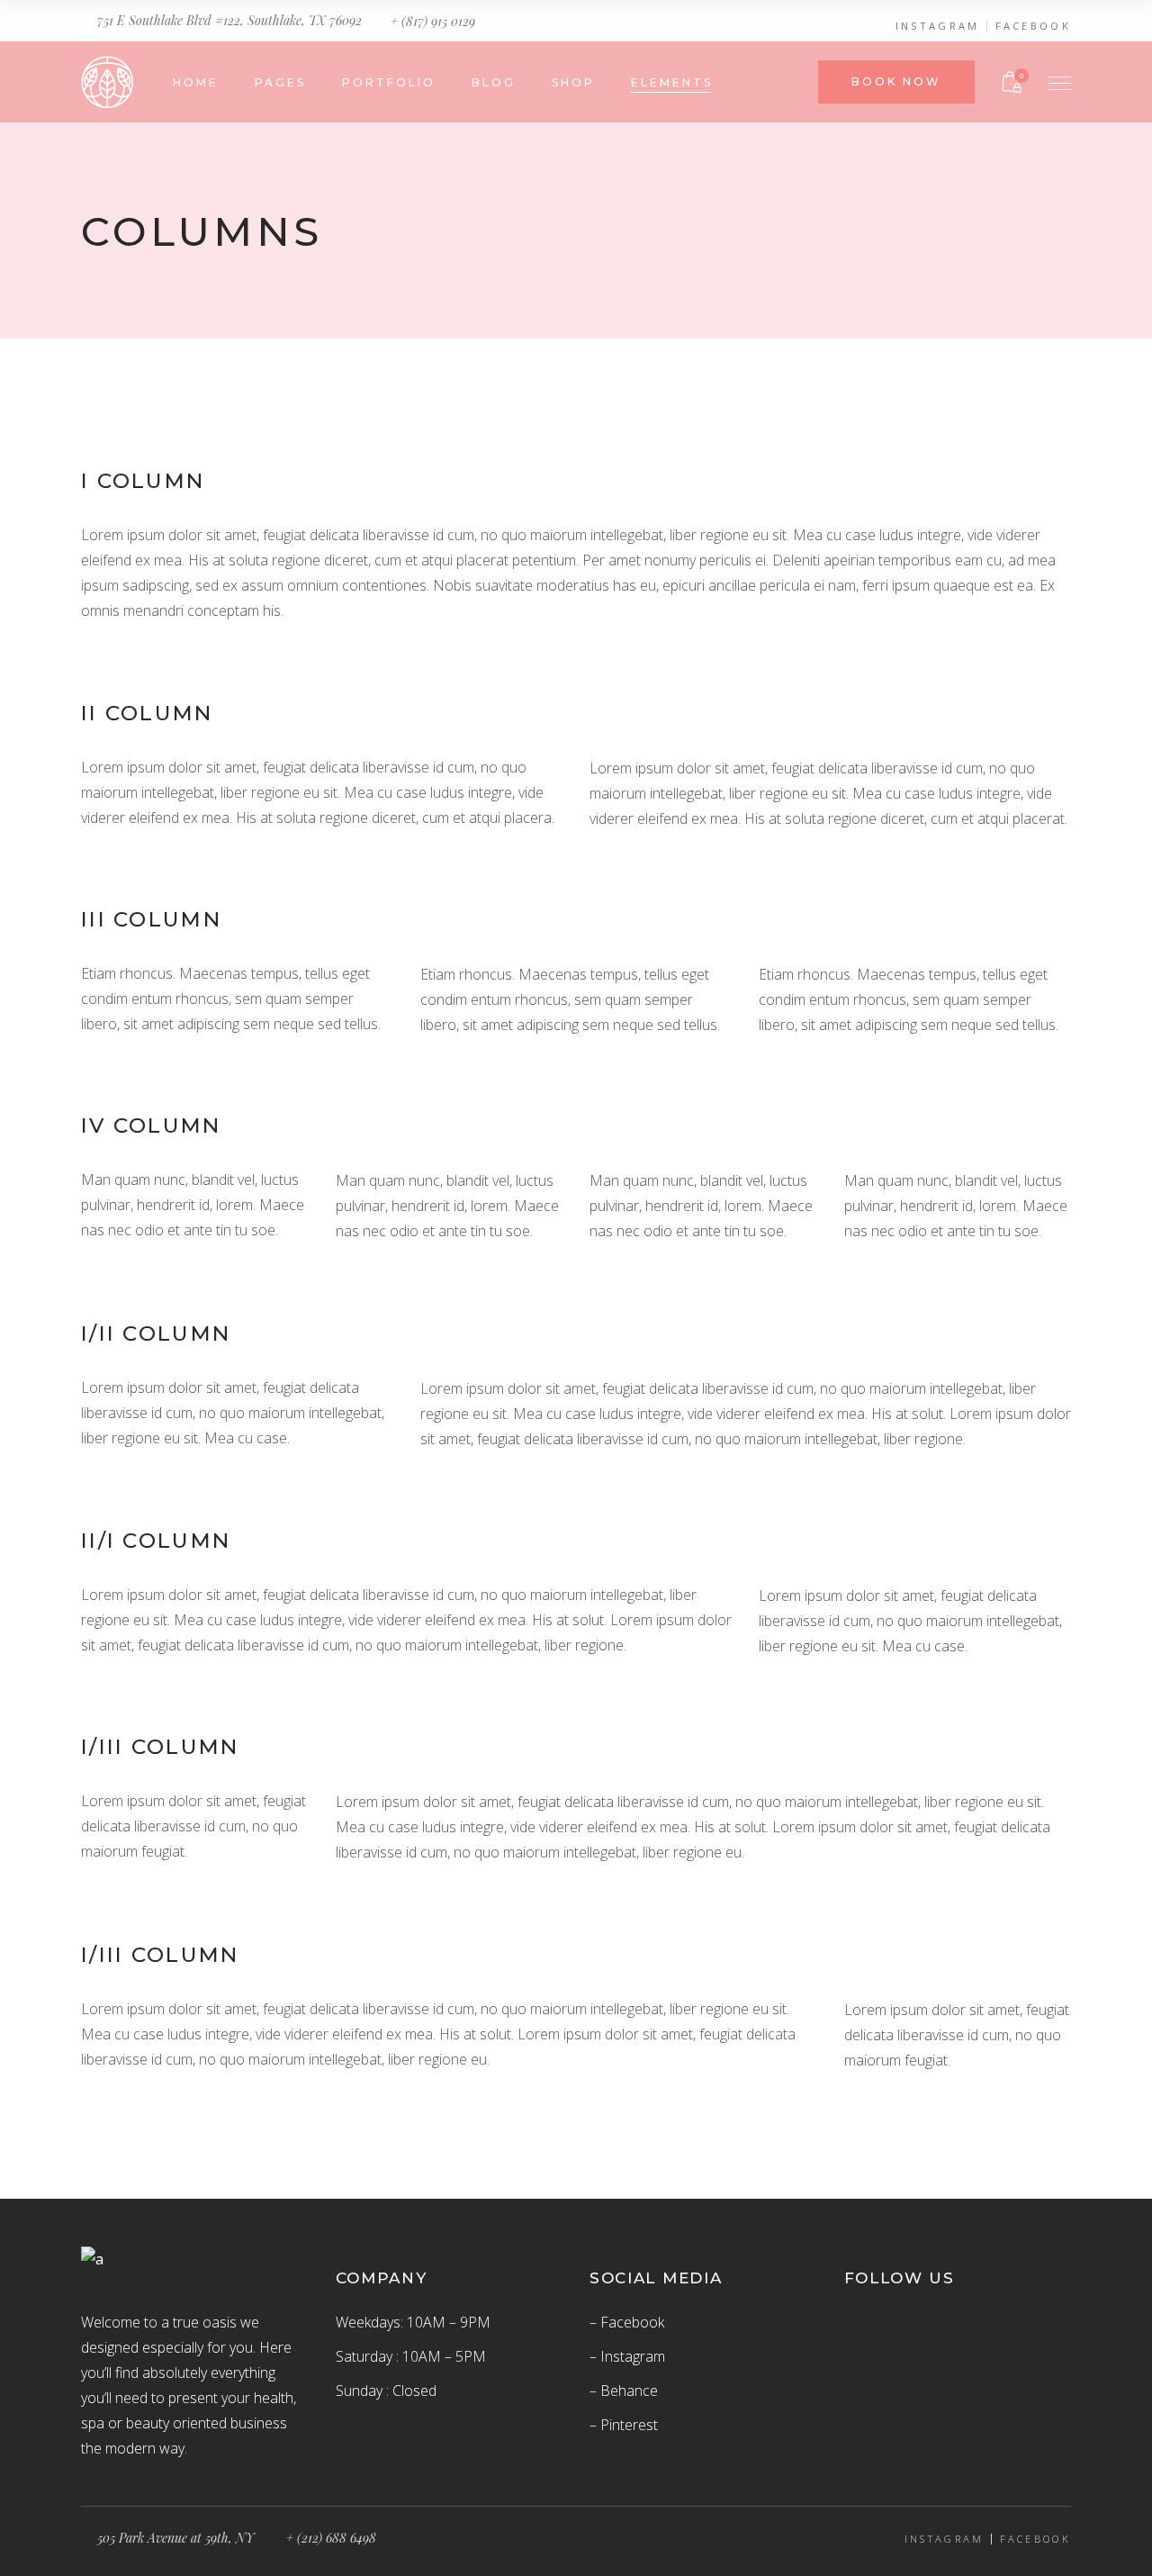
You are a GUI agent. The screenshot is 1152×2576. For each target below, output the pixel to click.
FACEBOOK (1033, 26)
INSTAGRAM (938, 26)
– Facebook (627, 2322)
